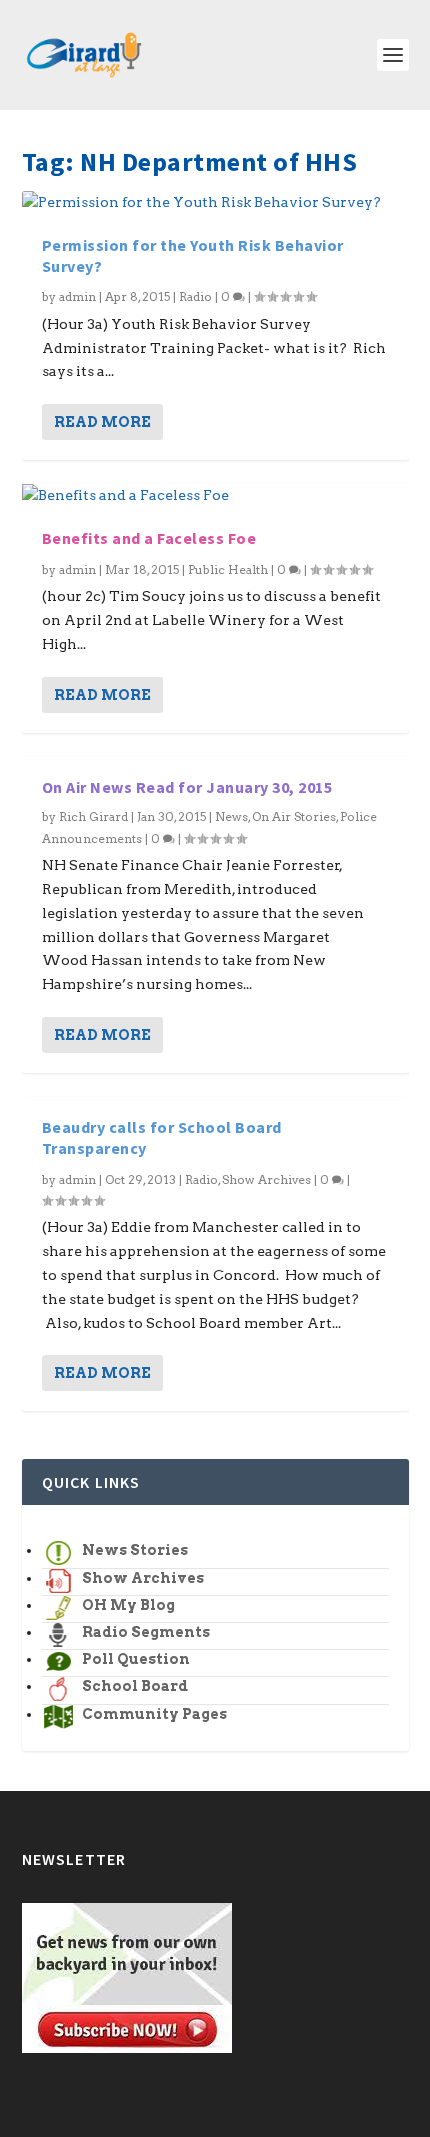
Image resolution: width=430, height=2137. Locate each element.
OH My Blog (128, 1605)
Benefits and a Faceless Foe (149, 538)
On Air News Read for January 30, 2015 (187, 787)
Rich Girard (93, 816)
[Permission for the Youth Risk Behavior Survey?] (215, 203)
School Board (135, 1686)
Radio (195, 296)
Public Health (228, 569)
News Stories (135, 1550)
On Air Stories (294, 816)
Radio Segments (146, 1632)
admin (77, 296)
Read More (102, 422)
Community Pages (154, 1714)
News (231, 816)
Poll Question (136, 1659)
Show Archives (266, 1179)
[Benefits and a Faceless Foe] (215, 496)
